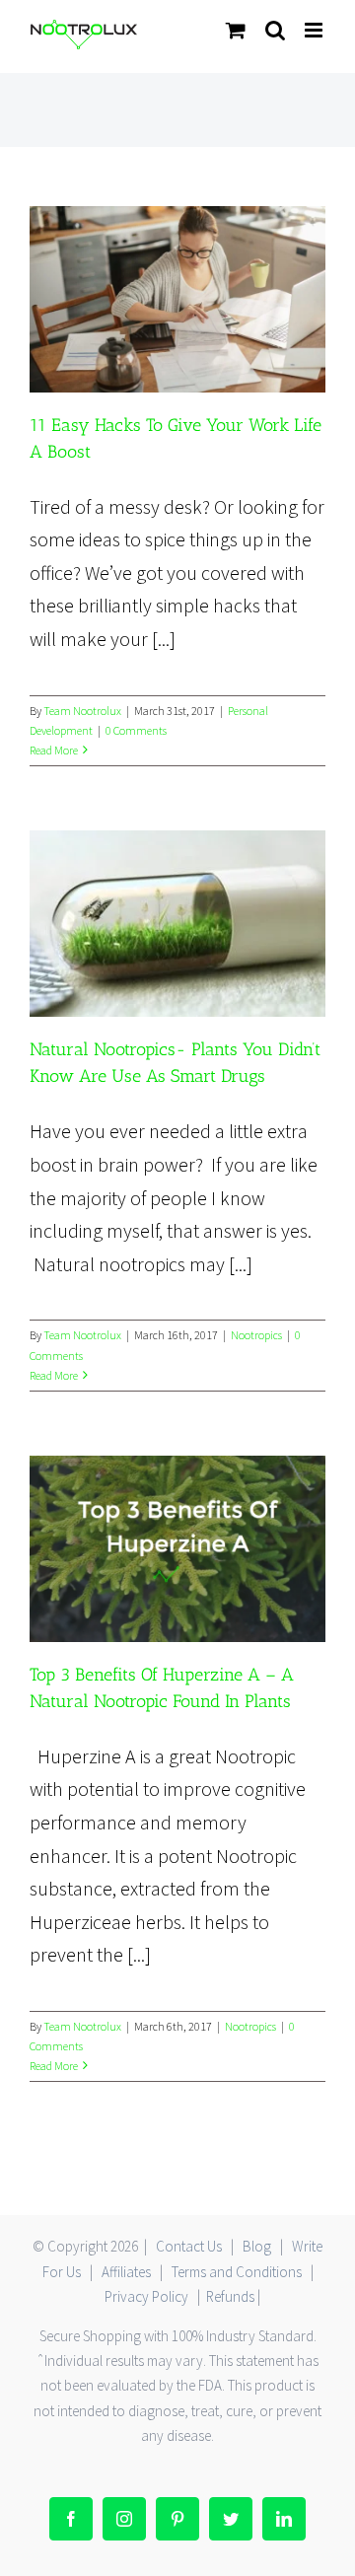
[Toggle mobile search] (275, 30)
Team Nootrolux (82, 711)
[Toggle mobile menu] (315, 30)
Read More (54, 750)
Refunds (230, 2296)
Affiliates (126, 2272)
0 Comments (136, 730)
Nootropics (256, 1335)
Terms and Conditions (237, 2272)
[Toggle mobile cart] (236, 30)
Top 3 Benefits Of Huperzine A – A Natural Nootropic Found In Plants (177, 1549)
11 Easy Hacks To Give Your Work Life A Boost (177, 299)
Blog (257, 2246)
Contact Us (189, 2246)
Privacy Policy (146, 2296)
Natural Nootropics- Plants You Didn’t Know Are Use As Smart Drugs (177, 924)
